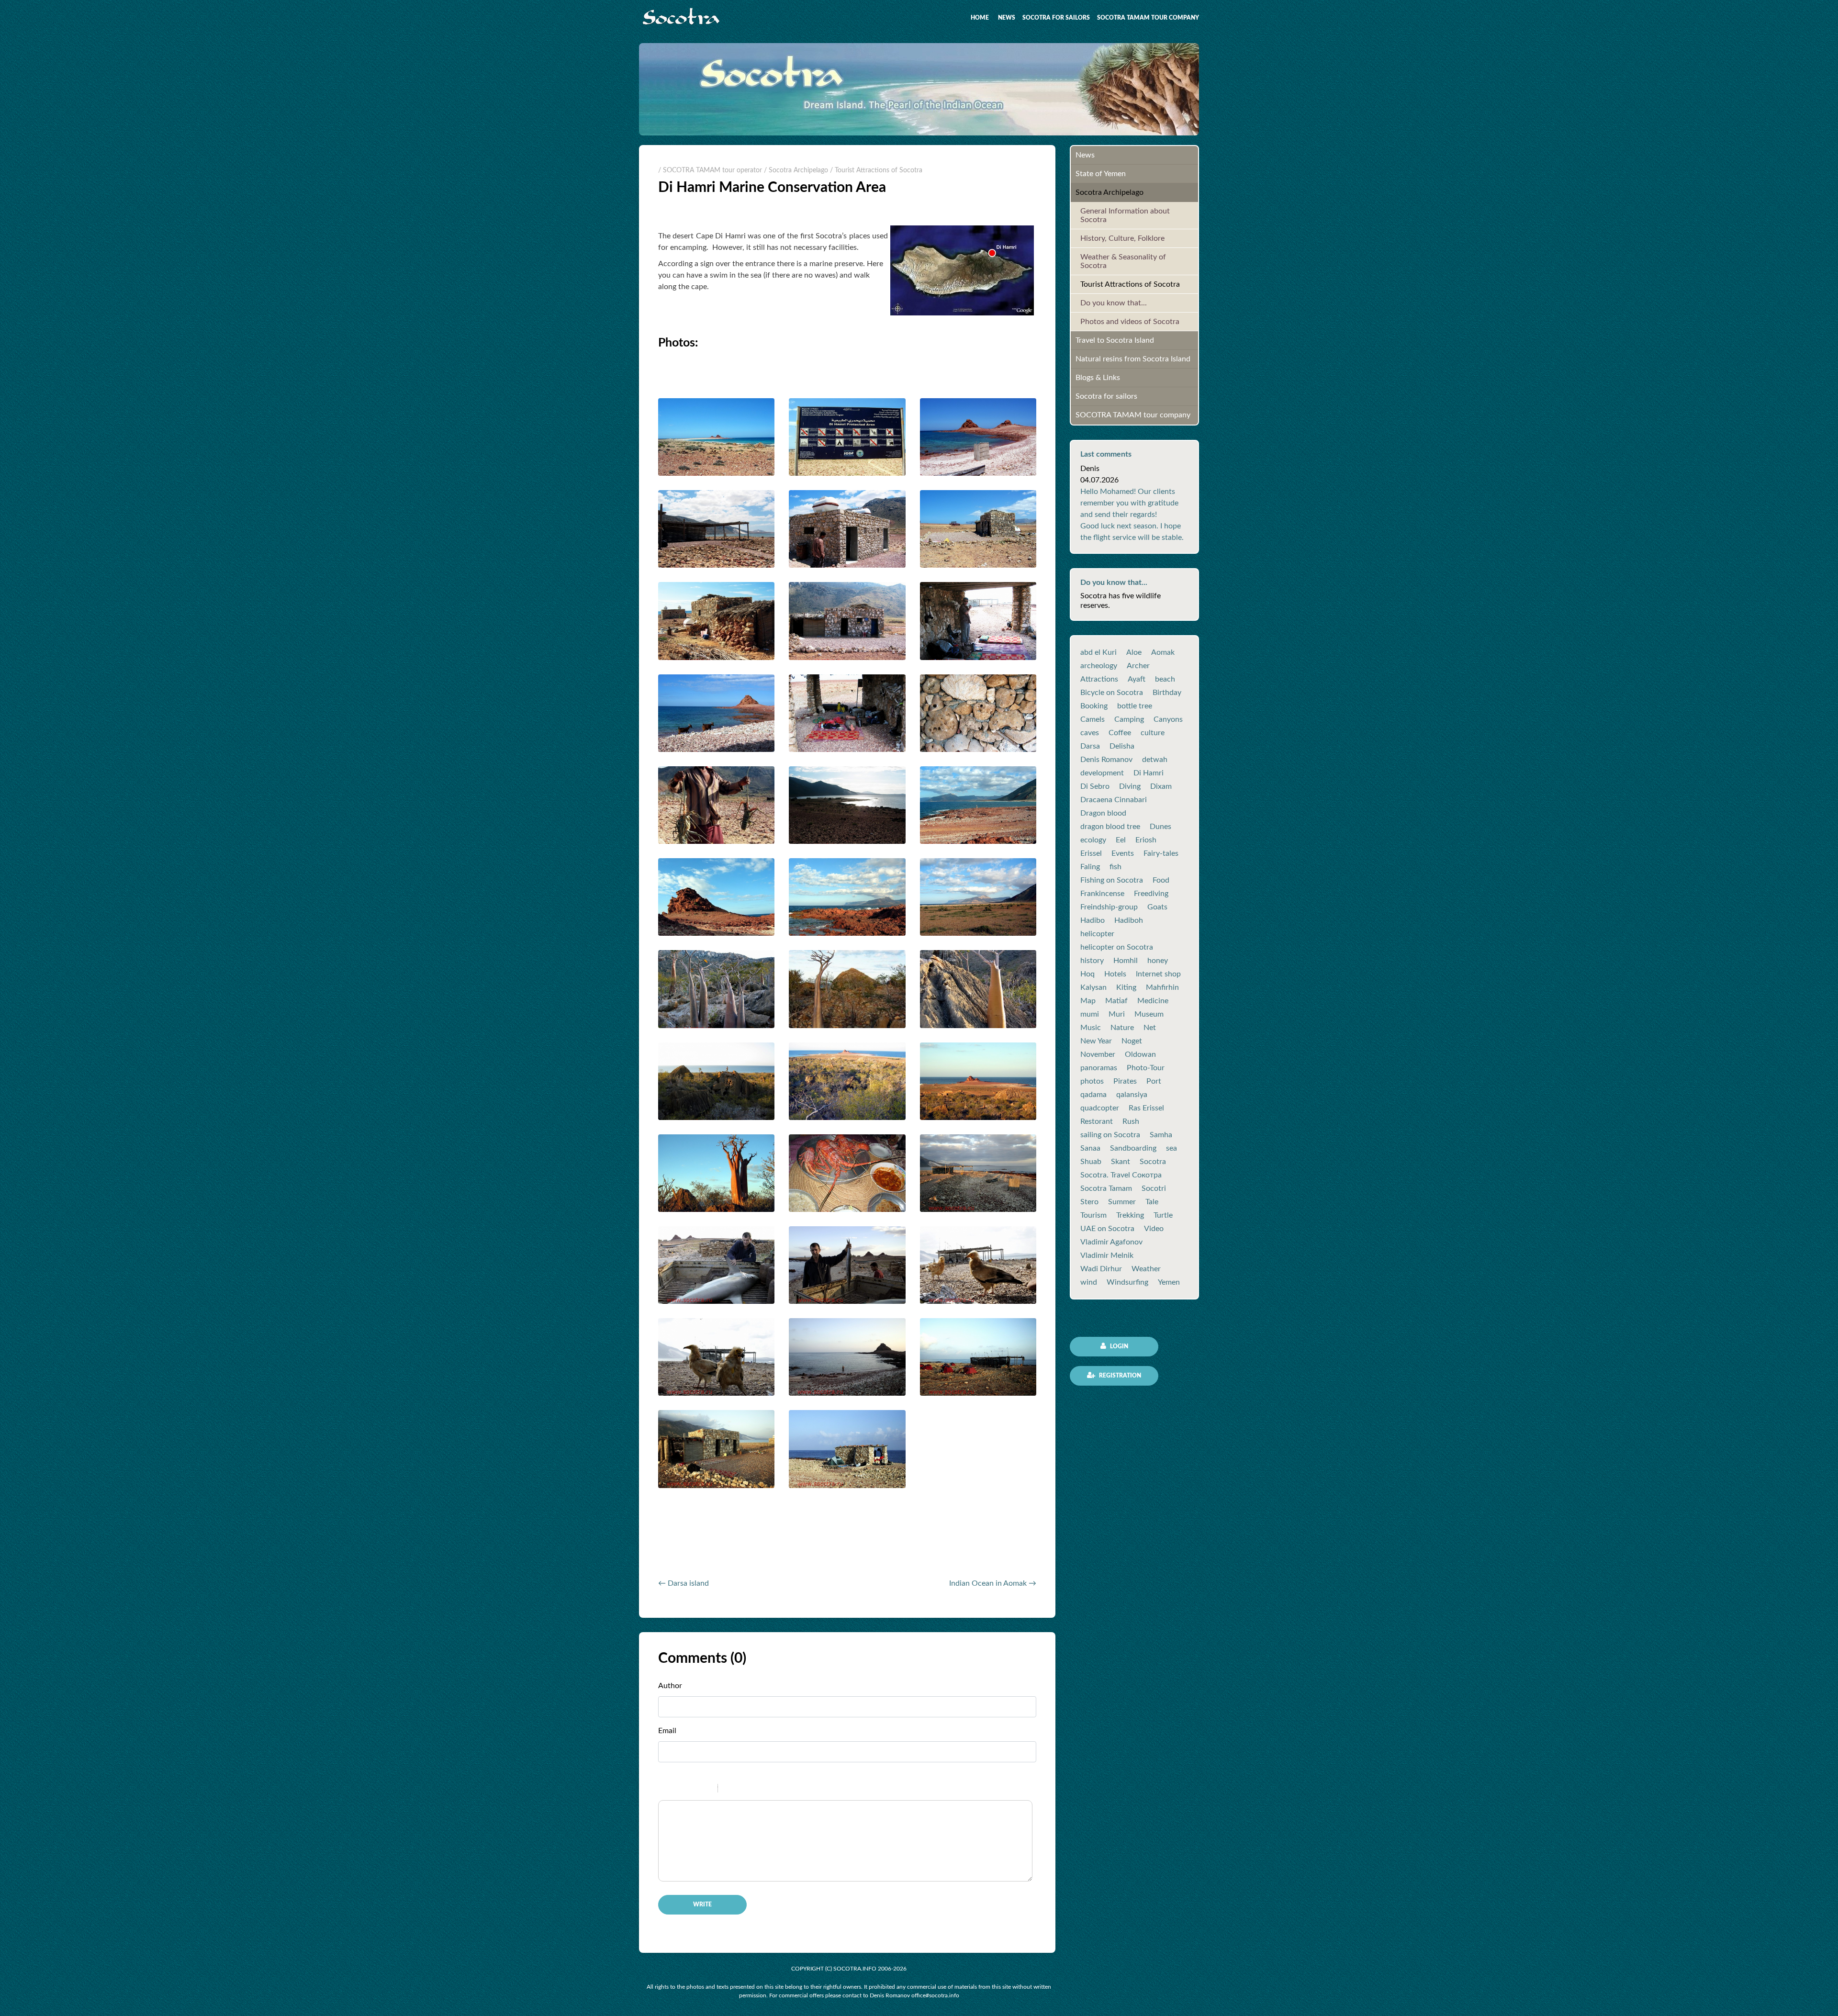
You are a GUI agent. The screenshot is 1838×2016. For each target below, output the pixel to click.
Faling (1090, 867)
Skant (1121, 1162)
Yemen (1169, 1282)
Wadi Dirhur (1101, 1269)
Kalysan (1093, 987)
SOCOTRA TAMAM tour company (1148, 18)
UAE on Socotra (1107, 1229)
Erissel (1091, 853)
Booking (1094, 706)
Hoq (1087, 974)
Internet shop (1158, 974)
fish (1115, 867)
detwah (1155, 760)
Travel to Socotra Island (1115, 340)
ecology (1093, 840)
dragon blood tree (1110, 827)
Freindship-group (1109, 907)
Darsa (1090, 746)
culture (1153, 733)
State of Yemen (1101, 174)
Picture (766, 1790)
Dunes (1160, 827)
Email (667, 1731)
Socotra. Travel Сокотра (1121, 1175)
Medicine (1153, 1001)
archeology (1099, 666)
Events (1123, 853)
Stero (1089, 1202)
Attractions (1099, 679)
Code (741, 1790)
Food (1161, 880)
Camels (1093, 719)
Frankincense (1102, 894)
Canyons (1168, 719)
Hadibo (1093, 920)
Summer (1122, 1202)
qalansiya (1132, 1095)
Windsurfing (1127, 1282)
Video (1154, 1229)
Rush (1131, 1121)
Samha (1161, 1135)
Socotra (1153, 1162)
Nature (1122, 1028)
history (1092, 961)
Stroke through (706, 1790)
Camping (1129, 719)
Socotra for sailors (1056, 18)
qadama (1093, 1095)
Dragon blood (1103, 813)
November (1098, 1054)
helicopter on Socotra (1117, 947)
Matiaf (1116, 1001)
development (1102, 773)
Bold (669, 1790)
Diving (1130, 786)
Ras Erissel (1146, 1108)
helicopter (1097, 934)
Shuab (1091, 1162)
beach (1165, 679)
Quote (729, 1790)
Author (670, 1686)
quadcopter (1100, 1108)
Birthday (1167, 693)
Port (1154, 1081)
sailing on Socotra (1110, 1135)
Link (754, 1790)
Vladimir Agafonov (1111, 1242)
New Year (1096, 1041)
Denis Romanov (1106, 760)
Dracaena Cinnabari (1114, 800)
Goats (1157, 907)
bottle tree (1135, 706)
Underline (694, 1790)
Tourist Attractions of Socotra (1130, 284)
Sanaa (1090, 1148)
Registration (1119, 1376)
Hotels (1115, 974)
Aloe (1134, 652)
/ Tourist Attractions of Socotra (876, 170)
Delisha (1122, 746)
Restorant (1097, 1121)
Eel (1121, 840)
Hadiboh (1129, 920)
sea (1171, 1148)
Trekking (1130, 1215)
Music (1091, 1028)
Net (1150, 1028)
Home (980, 18)
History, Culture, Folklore (1122, 238)
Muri (1117, 1014)
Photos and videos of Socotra (1130, 322)
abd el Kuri (1098, 652)
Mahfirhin (1162, 987)
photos (1092, 1081)
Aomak (1163, 652)
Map (1088, 1001)
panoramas (1099, 1068)
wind (1089, 1282)
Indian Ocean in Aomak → (993, 1583)
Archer (1138, 666)
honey (1158, 961)
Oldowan (1140, 1054)
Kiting (1126, 987)
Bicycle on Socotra (1112, 693)
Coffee (1120, 733)
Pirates (1125, 1081)
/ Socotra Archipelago (796, 170)
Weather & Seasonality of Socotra (1123, 261)
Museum (1149, 1014)
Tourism (1093, 1215)
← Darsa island (684, 1583)
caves (1090, 733)
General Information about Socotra (1125, 215)
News (1007, 18)
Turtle (1163, 1215)
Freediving (1151, 894)
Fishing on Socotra (1112, 880)
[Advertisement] (770, 1546)
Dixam (1161, 786)
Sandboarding (1133, 1148)
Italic (682, 1790)
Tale (1152, 1202)
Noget (1132, 1041)
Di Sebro (1095, 786)
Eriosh (1146, 840)
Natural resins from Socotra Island (1133, 359)
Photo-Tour (1146, 1068)
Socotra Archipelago (1110, 192)
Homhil (1126, 961)
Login (1118, 1346)
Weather (1146, 1269)
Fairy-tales (1161, 853)
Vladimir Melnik (1107, 1255)
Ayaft (1137, 679)
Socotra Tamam (1106, 1188)
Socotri (1154, 1188)
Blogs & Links (1098, 378)
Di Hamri (1149, 773)
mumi (1090, 1014)
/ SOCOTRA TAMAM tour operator (710, 170)
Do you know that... (1114, 303)
